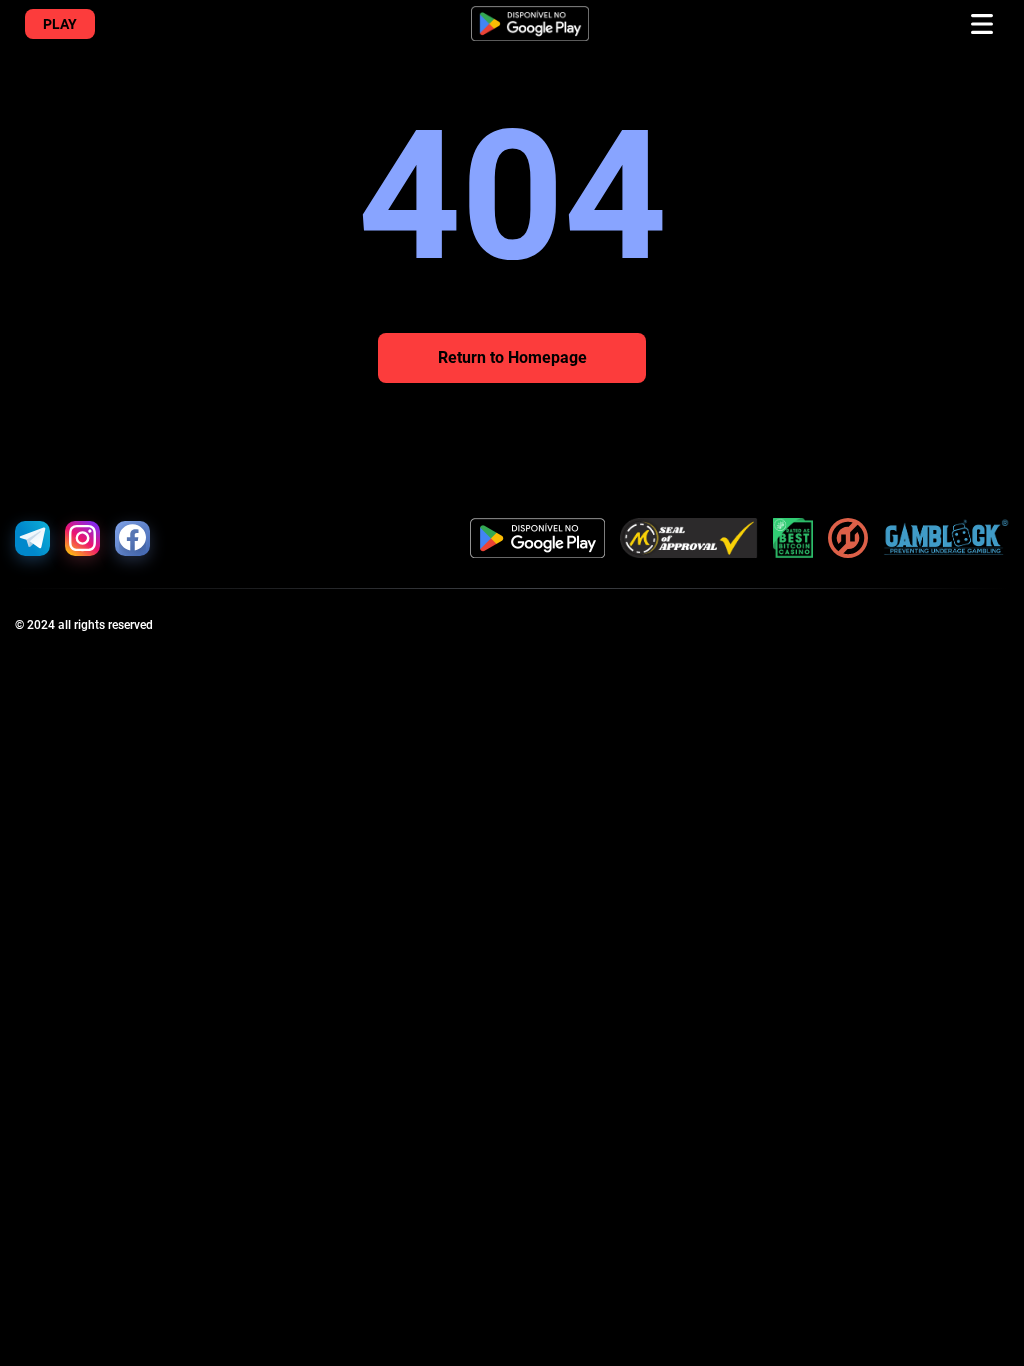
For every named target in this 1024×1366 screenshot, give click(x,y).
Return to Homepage (512, 357)
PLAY (60, 24)
